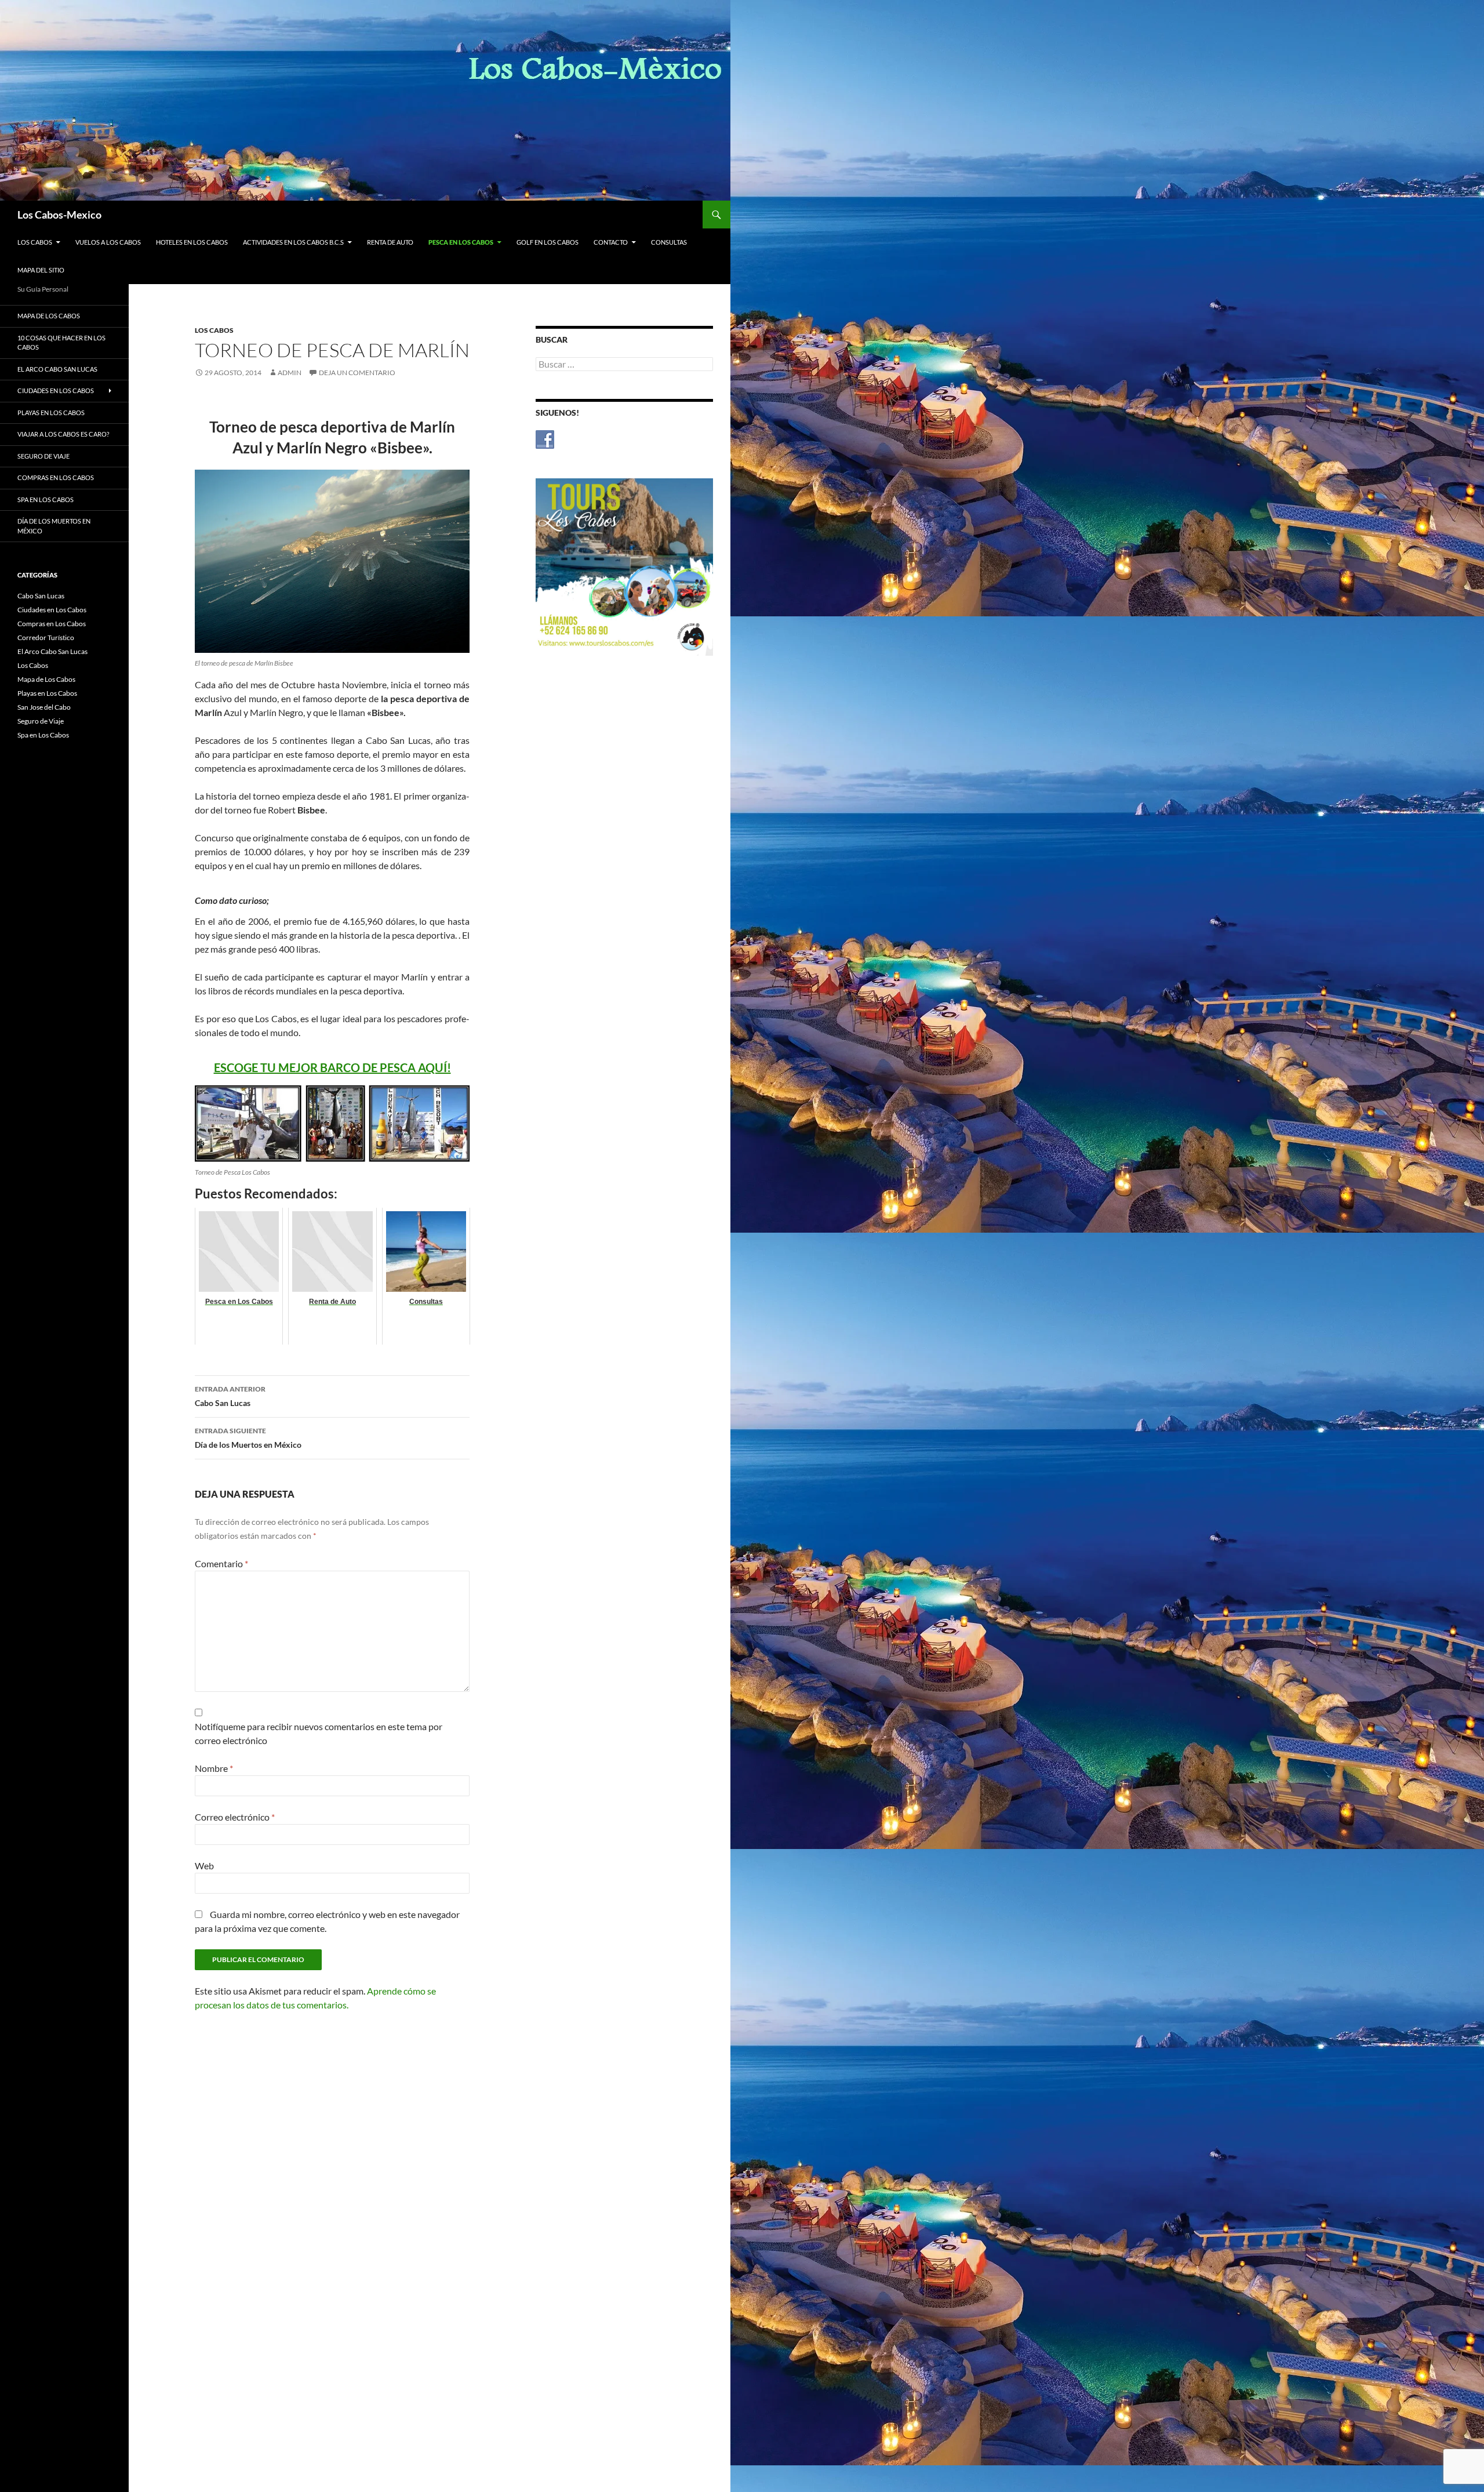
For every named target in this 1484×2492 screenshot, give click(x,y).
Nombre (214, 1768)
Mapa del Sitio (41, 270)
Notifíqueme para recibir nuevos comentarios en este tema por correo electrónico (319, 1733)
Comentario (221, 1563)
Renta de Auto (390, 242)
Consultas (669, 242)
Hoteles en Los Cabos (192, 242)
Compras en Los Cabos (56, 477)
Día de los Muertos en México (248, 1438)
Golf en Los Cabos (548, 242)
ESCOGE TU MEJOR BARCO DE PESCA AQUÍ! (332, 1067)
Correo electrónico (235, 1817)
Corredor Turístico (46, 637)
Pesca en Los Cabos (461, 242)
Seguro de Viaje (43, 456)
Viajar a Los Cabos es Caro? (63, 434)
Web (204, 1866)
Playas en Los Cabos (51, 413)
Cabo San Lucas (230, 1396)
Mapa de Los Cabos (49, 316)
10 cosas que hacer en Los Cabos (61, 343)
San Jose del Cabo (44, 707)
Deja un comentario (357, 373)
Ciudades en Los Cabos (56, 390)
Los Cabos (35, 242)
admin (290, 373)
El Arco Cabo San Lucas (57, 369)
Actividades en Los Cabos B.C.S (293, 242)
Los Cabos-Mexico (59, 215)
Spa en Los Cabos (46, 500)
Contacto (611, 242)
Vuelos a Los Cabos (108, 242)
